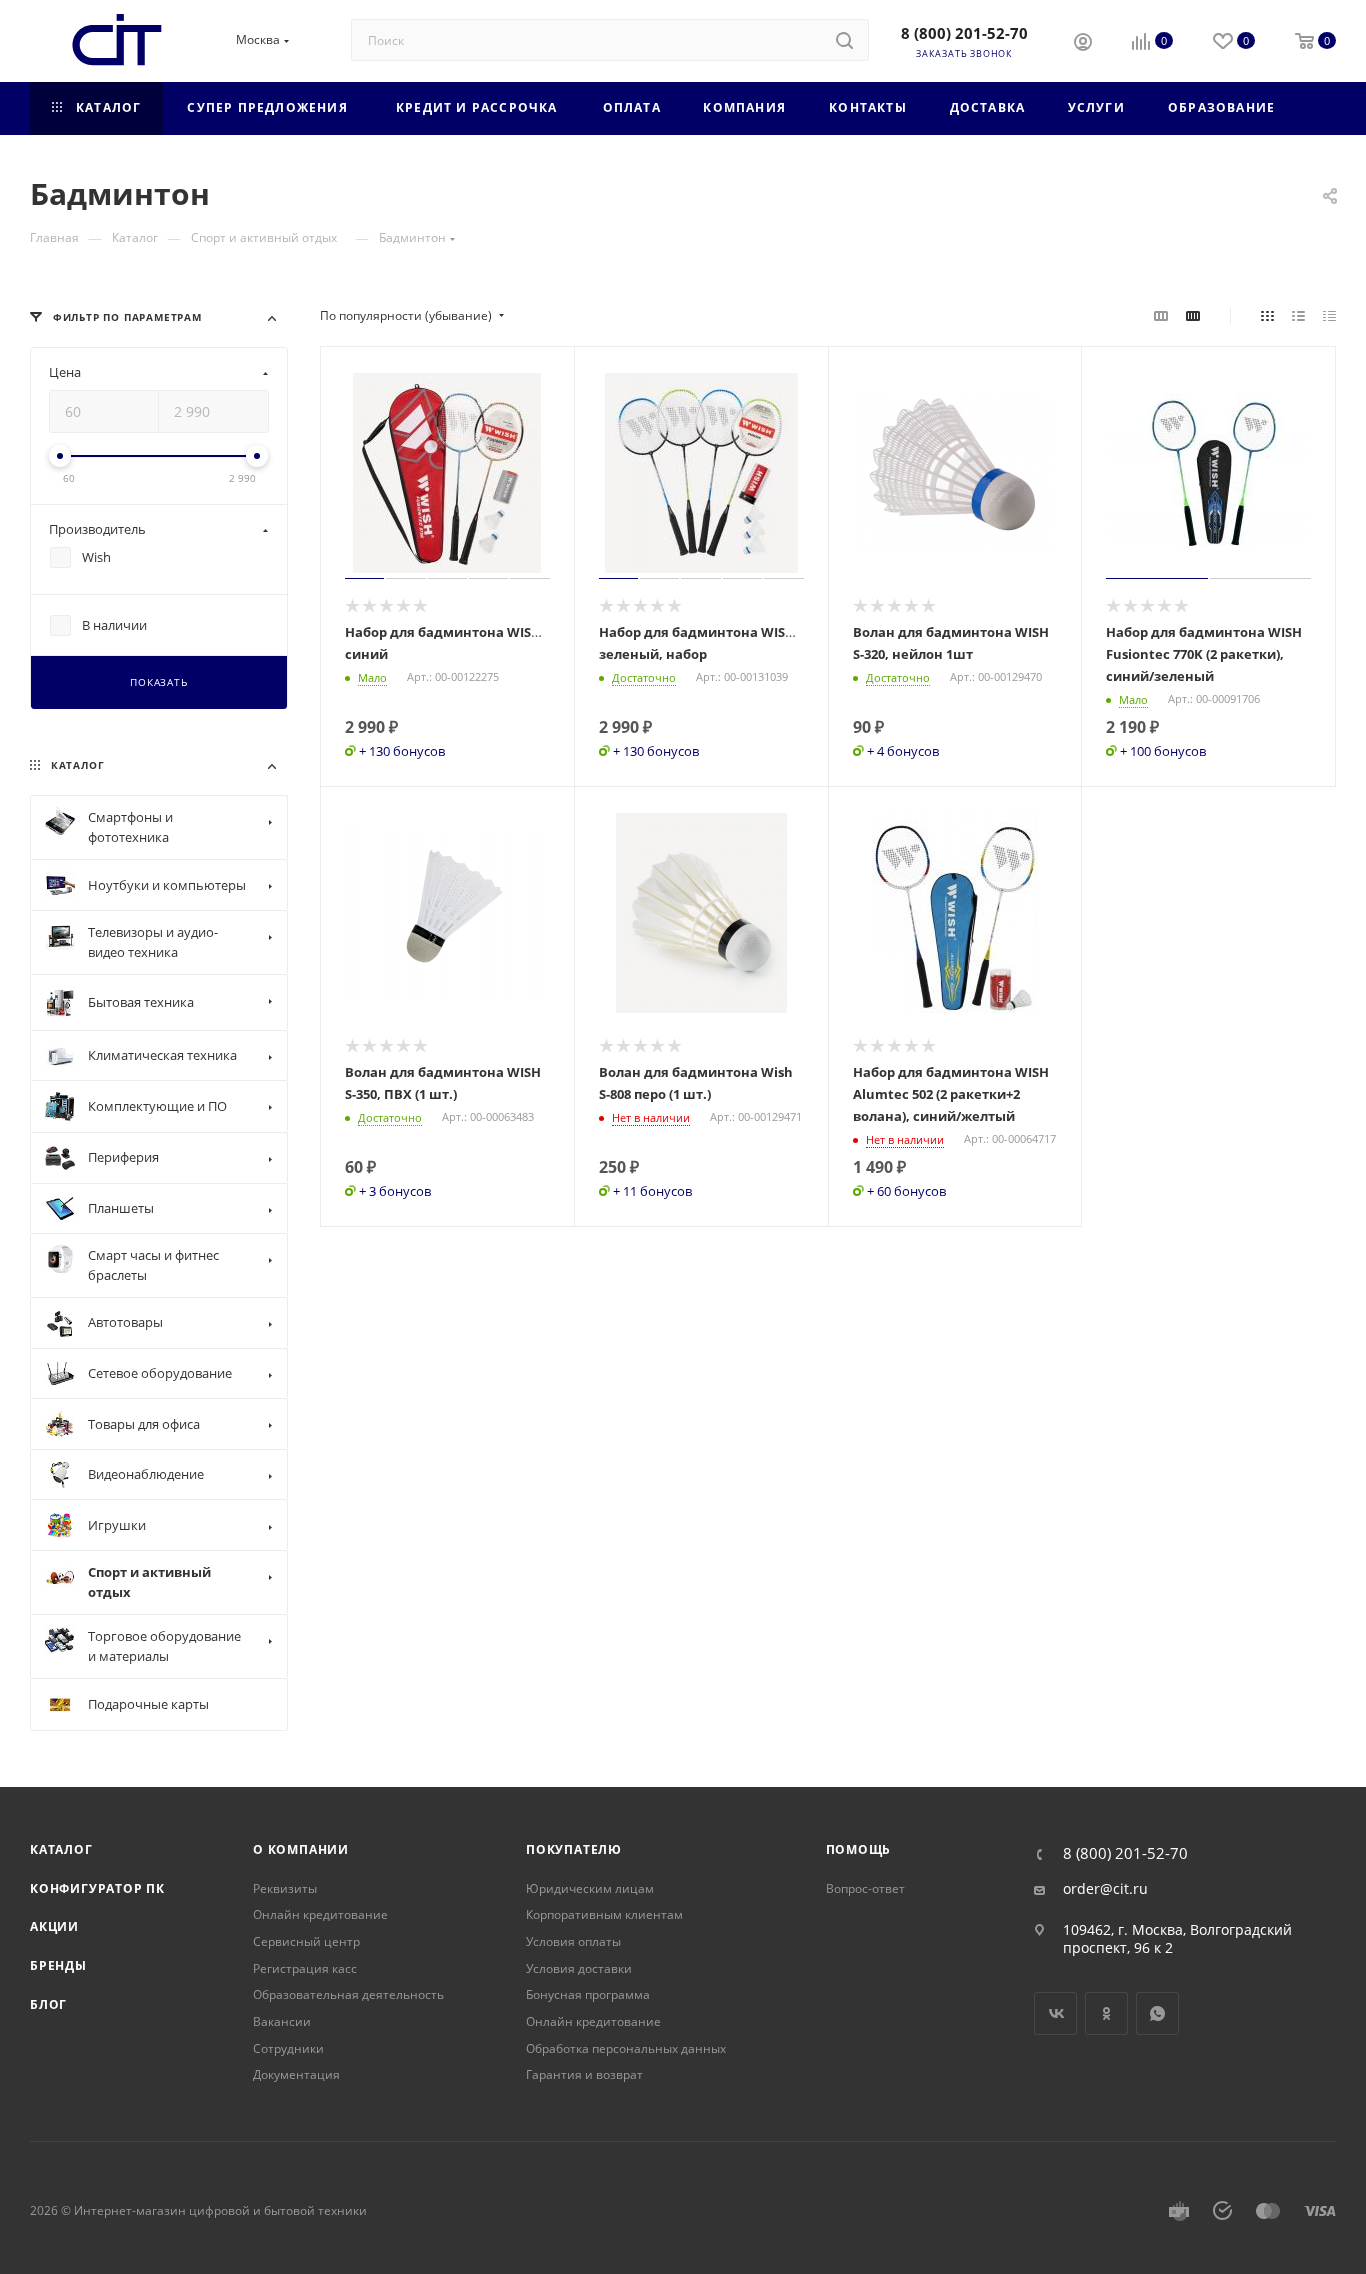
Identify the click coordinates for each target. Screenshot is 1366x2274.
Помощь (859, 1849)
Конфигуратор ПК (97, 1888)
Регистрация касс (305, 1968)
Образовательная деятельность (348, 1994)
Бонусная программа (588, 1994)
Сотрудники (288, 2048)
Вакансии (282, 2021)
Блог (48, 2004)
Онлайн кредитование (320, 1914)
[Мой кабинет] (1083, 44)
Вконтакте (1055, 2013)
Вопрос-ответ (865, 1888)
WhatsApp (1157, 2013)
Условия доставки (579, 1968)
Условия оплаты (573, 1941)
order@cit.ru (1105, 1889)
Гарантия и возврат (584, 2074)
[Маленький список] (1161, 316)
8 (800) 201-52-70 (964, 33)
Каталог (61, 1849)
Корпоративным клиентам (604, 1914)
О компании (301, 1849)
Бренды (58, 1965)
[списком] (1298, 316)
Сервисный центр (306, 1941)
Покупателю (574, 1849)
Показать (158, 683)
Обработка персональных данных (626, 2048)
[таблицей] (1329, 316)
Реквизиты (285, 1888)
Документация (296, 2074)
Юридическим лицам (590, 1888)
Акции (54, 1926)
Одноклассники (1106, 2013)
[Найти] (844, 40)
